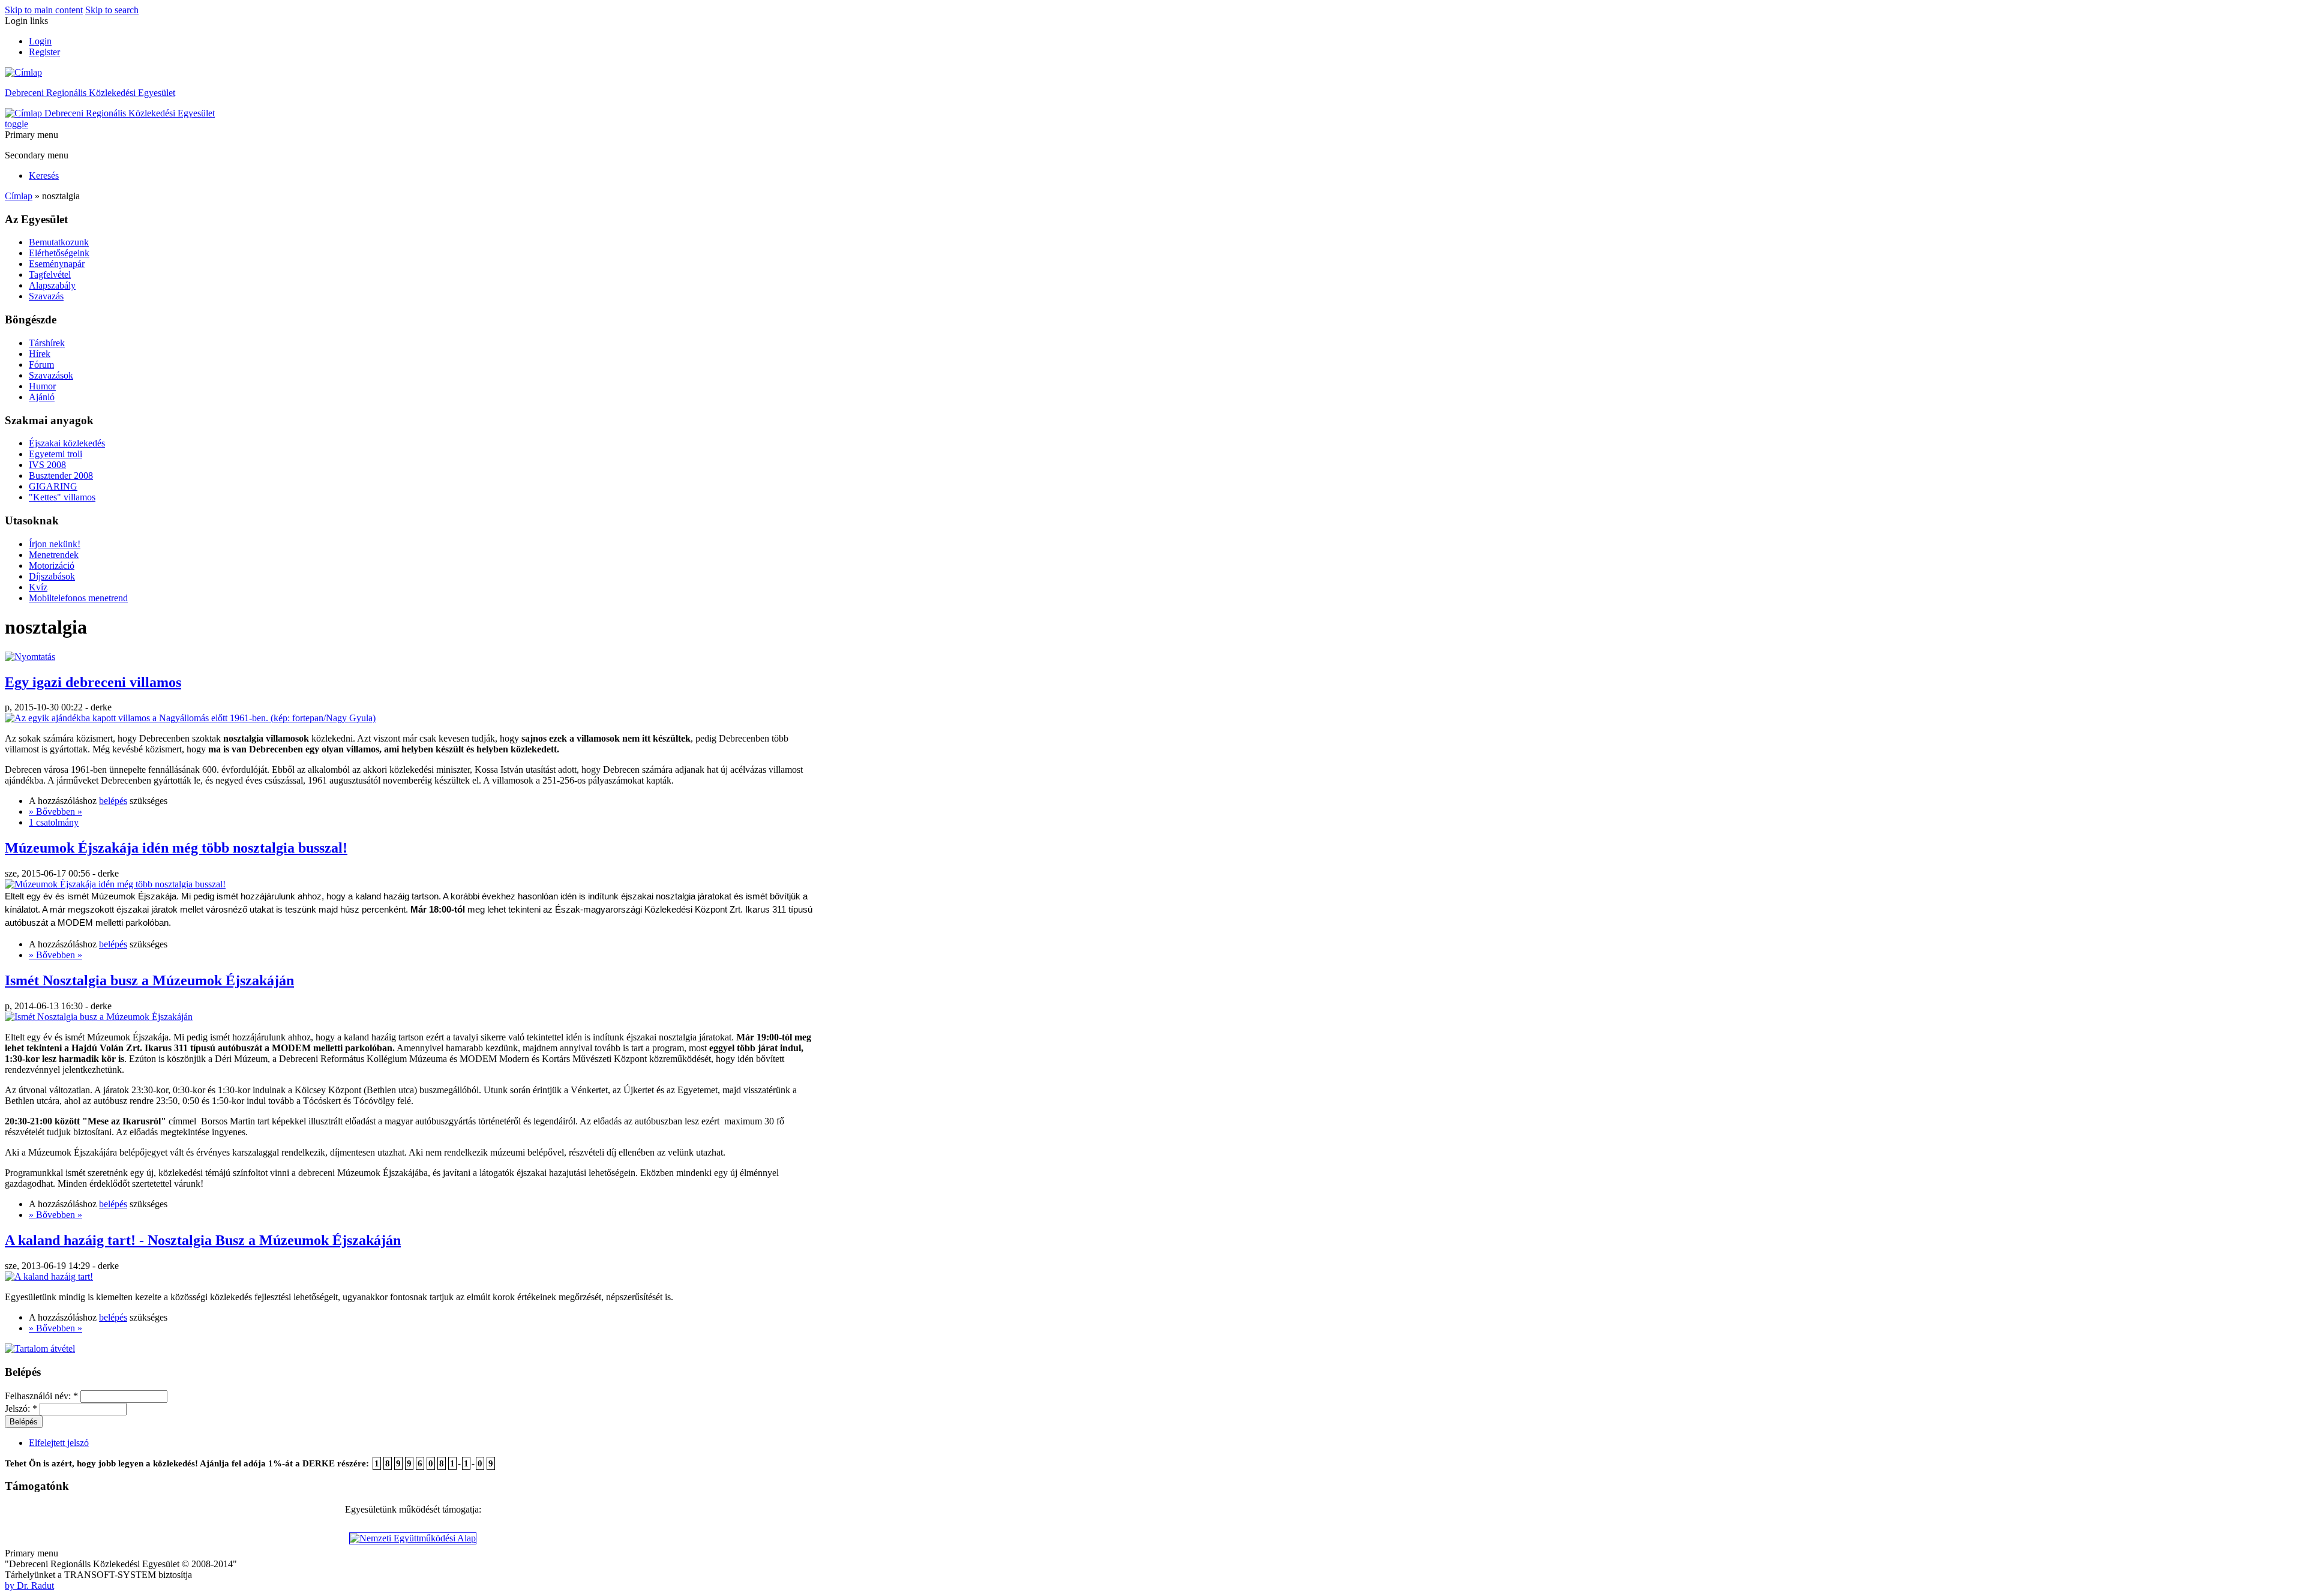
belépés (113, 801)
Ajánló (42, 397)
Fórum (41, 364)
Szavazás (46, 296)
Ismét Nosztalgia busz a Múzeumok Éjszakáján (149, 980)
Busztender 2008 (61, 475)
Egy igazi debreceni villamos (93, 682)
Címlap (19, 196)
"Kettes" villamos (62, 497)
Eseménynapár (57, 264)
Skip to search (112, 10)
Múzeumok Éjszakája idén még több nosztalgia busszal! (176, 848)
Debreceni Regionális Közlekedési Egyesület (90, 93)
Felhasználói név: (41, 1396)
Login (40, 41)
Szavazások (51, 375)
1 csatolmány (54, 822)
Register (44, 52)
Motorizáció (52, 565)
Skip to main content (44, 10)
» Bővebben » (55, 811)
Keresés (44, 175)
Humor (42, 386)
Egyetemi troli (55, 454)
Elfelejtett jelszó (59, 1443)
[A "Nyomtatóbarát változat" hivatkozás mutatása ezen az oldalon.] (30, 657)
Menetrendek (54, 555)
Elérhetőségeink (59, 253)
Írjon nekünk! (55, 544)
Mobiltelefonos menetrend (78, 598)
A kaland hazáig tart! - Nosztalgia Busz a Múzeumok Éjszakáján (203, 1240)
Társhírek (47, 343)
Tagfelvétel (50, 274)
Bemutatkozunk (59, 242)
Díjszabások (52, 576)
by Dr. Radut (29, 1585)
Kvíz (38, 587)
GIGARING (53, 486)
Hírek (40, 354)
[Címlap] (23, 72)
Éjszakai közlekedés (67, 443)
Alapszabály (52, 285)
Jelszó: (21, 1408)
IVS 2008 (47, 465)
